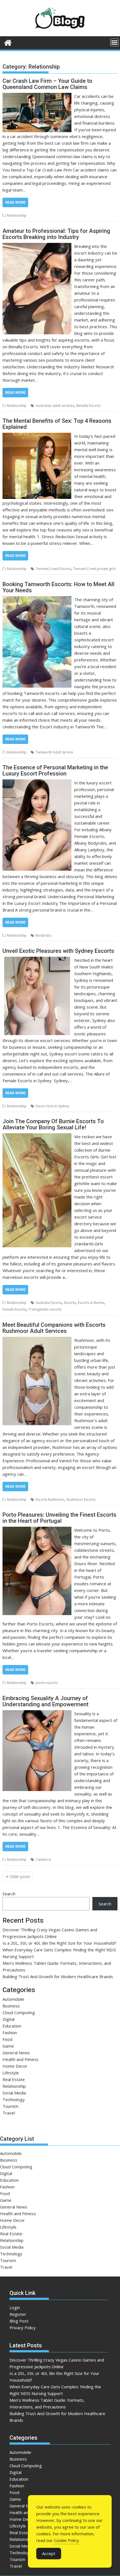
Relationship (17, 215)
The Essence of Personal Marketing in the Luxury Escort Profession (55, 770)
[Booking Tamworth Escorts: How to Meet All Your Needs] (37, 600)
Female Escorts (14, 1309)
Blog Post (19, 2321)
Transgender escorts (45, 1309)
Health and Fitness (21, 2059)
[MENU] (114, 42)
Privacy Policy (23, 2328)
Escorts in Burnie (91, 1303)
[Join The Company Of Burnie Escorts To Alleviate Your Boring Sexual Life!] (37, 1137)
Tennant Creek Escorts (53, 569)
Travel (9, 2113)
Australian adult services (55, 406)
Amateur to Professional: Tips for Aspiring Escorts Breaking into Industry (56, 234)
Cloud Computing (19, 2012)
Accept (49, 2553)
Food (7, 2039)
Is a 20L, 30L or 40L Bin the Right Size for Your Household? (59, 1943)
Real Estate (14, 2079)
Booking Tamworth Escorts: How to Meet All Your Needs (58, 587)
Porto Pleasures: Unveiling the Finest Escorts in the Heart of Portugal (59, 1518)
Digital (9, 2019)
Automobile (13, 1999)
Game (8, 2046)
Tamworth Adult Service (54, 752)
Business (11, 2006)
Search (9, 1894)
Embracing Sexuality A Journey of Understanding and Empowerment (45, 1701)
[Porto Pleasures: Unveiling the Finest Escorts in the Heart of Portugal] (37, 1530)
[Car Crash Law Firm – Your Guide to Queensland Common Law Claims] (37, 96)
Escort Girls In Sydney (52, 1106)
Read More (15, 202)
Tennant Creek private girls (94, 569)
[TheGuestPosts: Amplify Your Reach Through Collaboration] (8, 42)
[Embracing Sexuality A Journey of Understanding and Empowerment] (37, 1714)
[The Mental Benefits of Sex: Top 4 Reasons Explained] (37, 436)
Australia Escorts (49, 1303)
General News (16, 2053)
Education (12, 2026)
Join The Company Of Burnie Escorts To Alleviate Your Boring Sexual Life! (53, 1124)
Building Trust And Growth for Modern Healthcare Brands (58, 1976)
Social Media (14, 2093)
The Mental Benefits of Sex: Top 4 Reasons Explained (57, 424)
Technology (14, 2099)
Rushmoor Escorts (81, 1500)
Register (18, 2314)
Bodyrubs (44, 935)
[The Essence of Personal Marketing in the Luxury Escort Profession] (37, 783)
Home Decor (15, 2066)
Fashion (10, 2033)
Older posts (20, 1877)
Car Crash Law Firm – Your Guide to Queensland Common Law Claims (47, 84)
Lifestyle (11, 2073)
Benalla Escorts (88, 406)
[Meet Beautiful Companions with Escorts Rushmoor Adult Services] (37, 1340)
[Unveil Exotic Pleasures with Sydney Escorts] (37, 960)
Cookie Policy (66, 2540)
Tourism (10, 2106)
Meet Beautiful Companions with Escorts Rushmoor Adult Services (54, 1328)
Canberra (43, 1859)
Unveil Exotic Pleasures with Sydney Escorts (58, 951)
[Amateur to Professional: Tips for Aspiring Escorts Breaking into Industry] (37, 246)
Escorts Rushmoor (50, 1500)
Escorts (70, 1303)
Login (15, 2307)
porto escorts (47, 1683)
